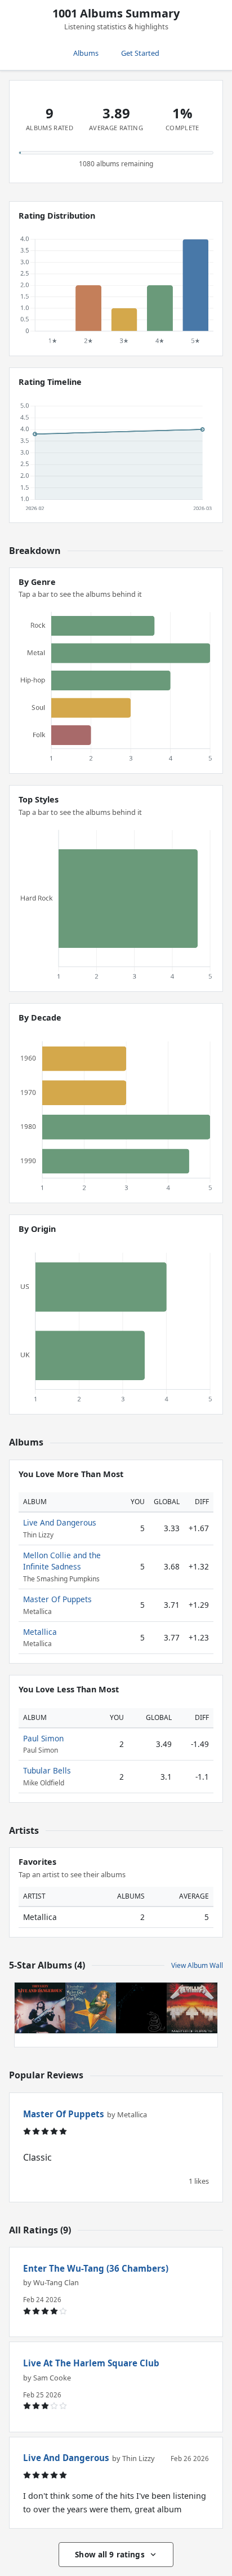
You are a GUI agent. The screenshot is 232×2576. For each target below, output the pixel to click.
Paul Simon (43, 1738)
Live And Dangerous (60, 1522)
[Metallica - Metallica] (141, 2008)
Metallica (40, 1632)
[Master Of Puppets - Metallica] (192, 2008)
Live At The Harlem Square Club (91, 2363)
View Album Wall (197, 1965)
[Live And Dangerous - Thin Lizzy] (40, 2008)
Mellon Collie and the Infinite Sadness (62, 1561)
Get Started (140, 53)
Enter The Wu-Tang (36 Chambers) (96, 2268)
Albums (86, 53)
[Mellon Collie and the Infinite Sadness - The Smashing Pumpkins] (91, 2008)
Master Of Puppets (57, 1599)
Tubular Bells (47, 1770)
